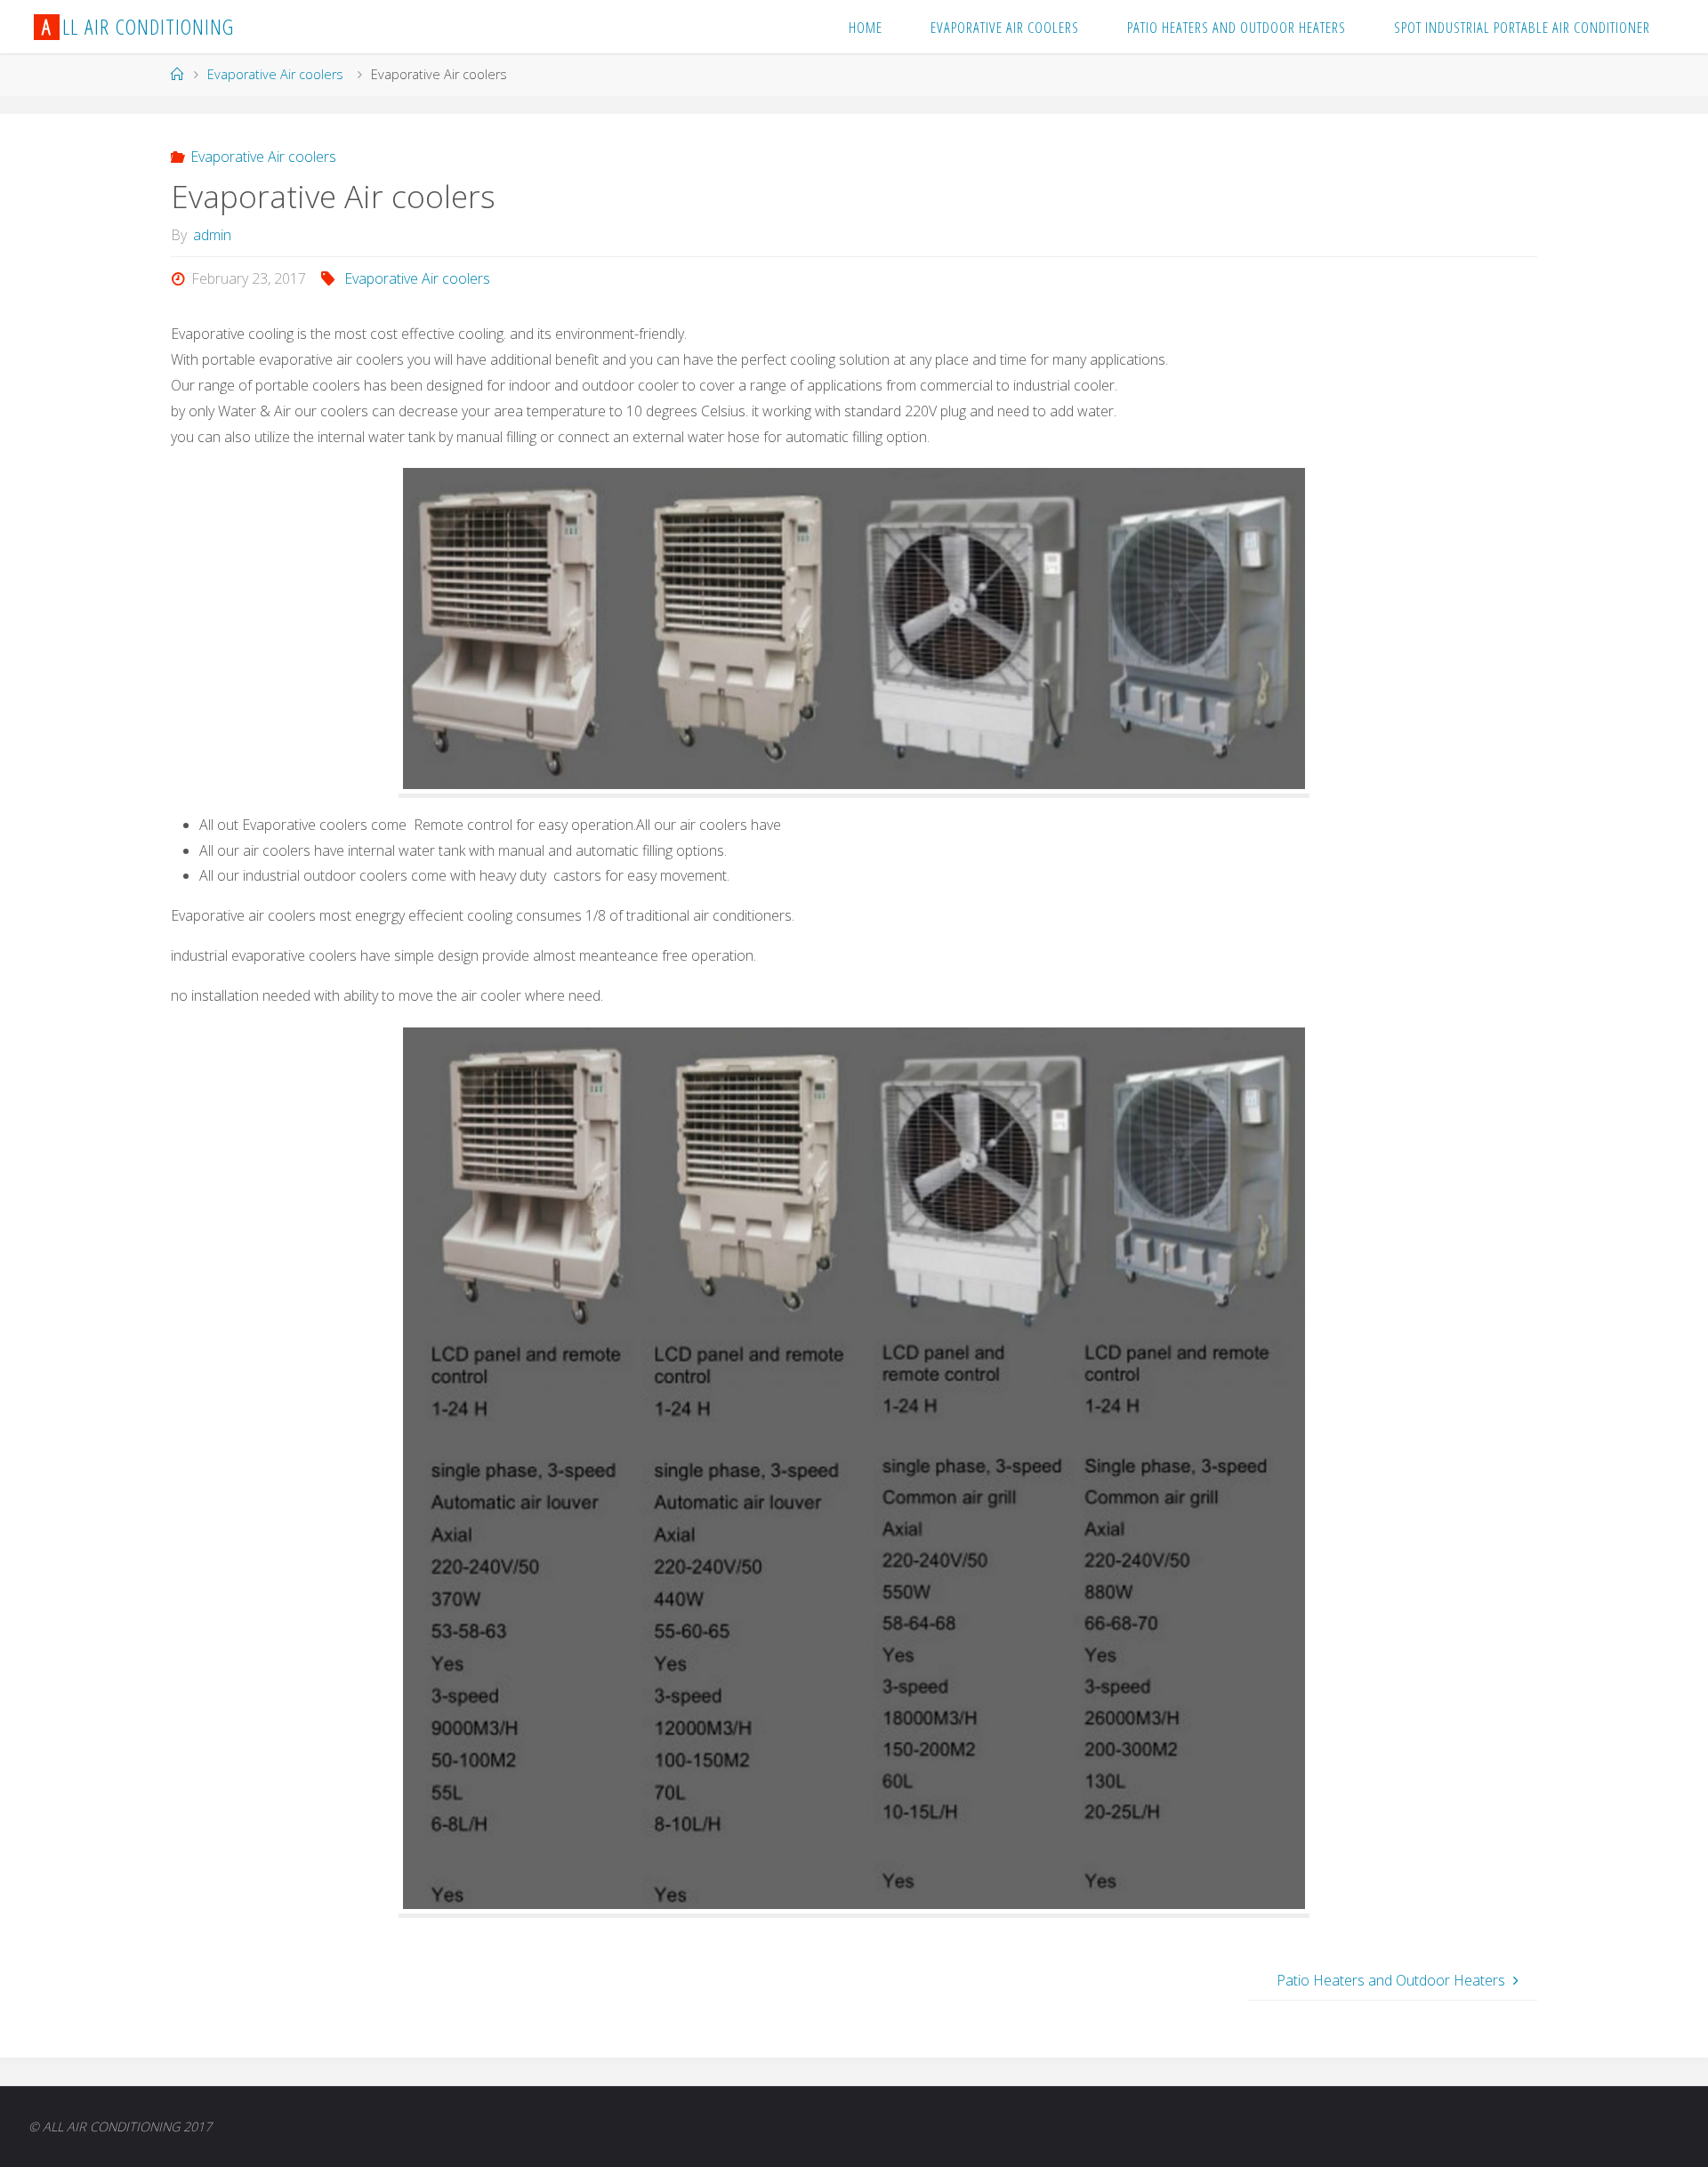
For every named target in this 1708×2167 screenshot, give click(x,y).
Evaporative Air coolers (275, 74)
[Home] (177, 74)
